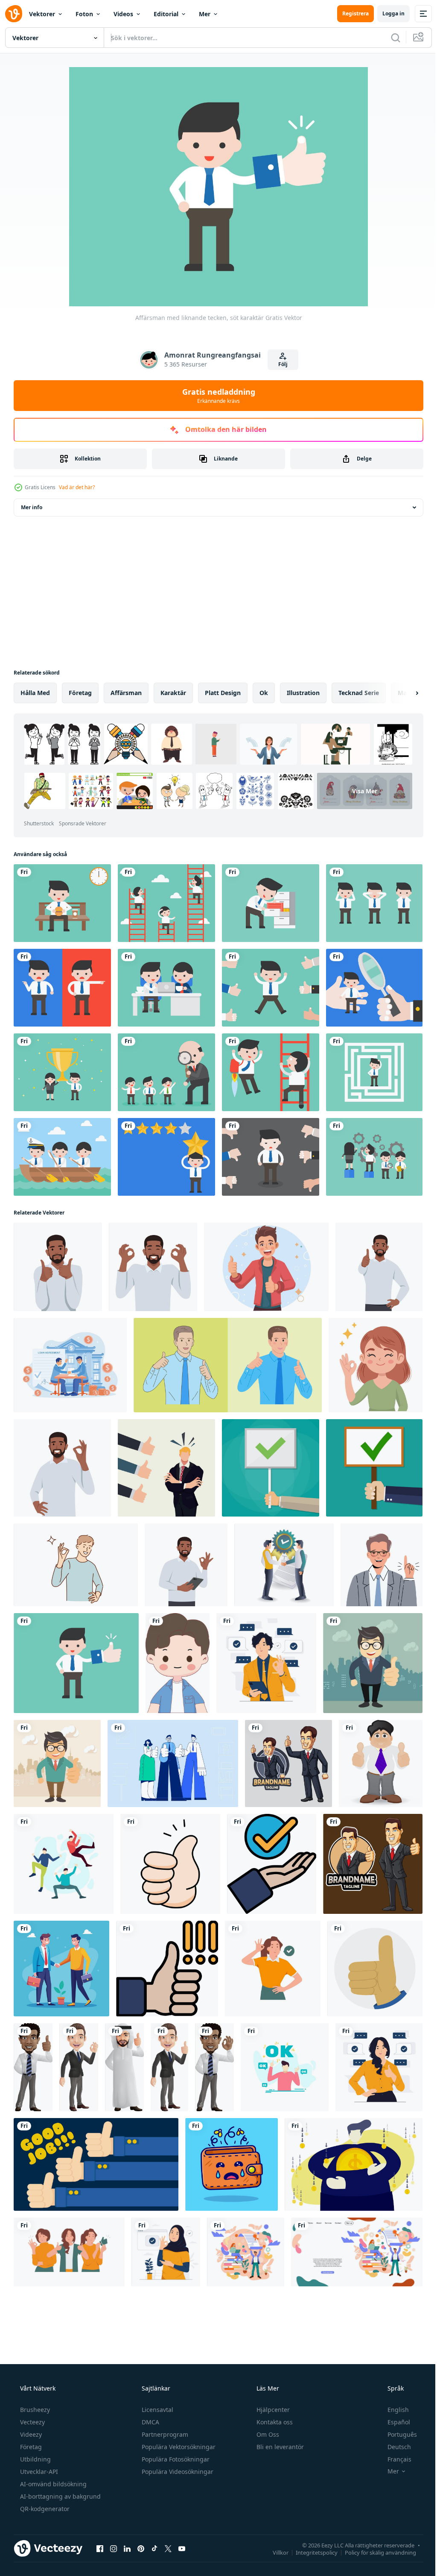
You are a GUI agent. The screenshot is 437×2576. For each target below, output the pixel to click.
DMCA (150, 2422)
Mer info (32, 507)
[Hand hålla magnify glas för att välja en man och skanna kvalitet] (374, 988)
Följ (280, 364)
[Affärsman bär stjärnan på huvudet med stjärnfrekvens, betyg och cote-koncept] (166, 1157)
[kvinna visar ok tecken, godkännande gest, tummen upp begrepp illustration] (273, 1969)
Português (397, 2434)
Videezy (30, 2434)
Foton (84, 14)
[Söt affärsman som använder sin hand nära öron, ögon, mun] (374, 903)
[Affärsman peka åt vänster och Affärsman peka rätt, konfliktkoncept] (62, 988)
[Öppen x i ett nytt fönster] (168, 2548)
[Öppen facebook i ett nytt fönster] (100, 2548)
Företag (30, 2447)
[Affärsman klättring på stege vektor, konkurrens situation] (166, 903)
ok (264, 693)
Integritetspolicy (310, 2552)
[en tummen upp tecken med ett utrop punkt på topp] (167, 1969)
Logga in (387, 13)
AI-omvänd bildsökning (52, 2484)
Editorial (166, 14)
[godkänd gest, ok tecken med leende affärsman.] (153, 1267)
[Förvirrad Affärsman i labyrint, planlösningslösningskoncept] (374, 1072)
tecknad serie (359, 693)
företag (80, 693)
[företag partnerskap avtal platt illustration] (284, 1565)
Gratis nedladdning (215, 396)
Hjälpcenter (272, 2410)
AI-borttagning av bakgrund (60, 2496)
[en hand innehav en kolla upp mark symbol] (272, 1864)
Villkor (274, 2552)
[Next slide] (403, 693)
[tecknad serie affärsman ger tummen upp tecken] (288, 1763)
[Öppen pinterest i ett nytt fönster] (141, 2548)
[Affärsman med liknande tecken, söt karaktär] (76, 1663)
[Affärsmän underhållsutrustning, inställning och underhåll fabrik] (374, 1157)
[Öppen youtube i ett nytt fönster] (182, 2548)
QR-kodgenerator (44, 2509)
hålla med (35, 693)
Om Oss (267, 2434)
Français (394, 2459)
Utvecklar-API (38, 2472)
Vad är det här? (77, 487)
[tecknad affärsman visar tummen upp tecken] (33, 2067)
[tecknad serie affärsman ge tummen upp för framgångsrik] (381, 1763)
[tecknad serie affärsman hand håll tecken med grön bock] (374, 1468)
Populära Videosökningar (177, 2472)
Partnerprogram (164, 2434)
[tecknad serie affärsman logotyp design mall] (373, 1864)
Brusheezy (34, 2410)
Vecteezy (32, 2422)
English (393, 2410)
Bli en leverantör (279, 2447)
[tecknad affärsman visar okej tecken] (79, 2067)
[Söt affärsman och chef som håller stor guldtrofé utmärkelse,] (62, 1072)
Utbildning (35, 2459)
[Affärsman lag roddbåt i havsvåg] (62, 1157)
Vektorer (42, 14)
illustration (303, 693)
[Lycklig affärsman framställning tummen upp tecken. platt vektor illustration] (373, 1663)
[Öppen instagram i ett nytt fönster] (114, 2548)
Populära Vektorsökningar (178, 2447)
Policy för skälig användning (374, 2552)
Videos (123, 14)
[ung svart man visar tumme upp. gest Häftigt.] (379, 1267)
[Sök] (389, 38)
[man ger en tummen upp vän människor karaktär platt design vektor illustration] (64, 1864)
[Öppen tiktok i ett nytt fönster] (154, 2548)
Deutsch (394, 2447)
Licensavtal (157, 2410)
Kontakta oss (274, 2422)
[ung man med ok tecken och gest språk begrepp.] (62, 1468)
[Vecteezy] (14, 14)
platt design (223, 693)
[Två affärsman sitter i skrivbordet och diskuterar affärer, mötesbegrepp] (166, 988)
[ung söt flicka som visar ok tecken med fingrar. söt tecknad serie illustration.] (376, 1365)
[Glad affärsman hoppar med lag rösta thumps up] (271, 988)
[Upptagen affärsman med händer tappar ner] (271, 1157)
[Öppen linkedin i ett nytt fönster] (127, 2548)
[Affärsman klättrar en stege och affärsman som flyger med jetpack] (271, 1072)
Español (393, 2422)
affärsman (126, 693)
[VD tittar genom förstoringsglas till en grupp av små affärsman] (166, 1072)
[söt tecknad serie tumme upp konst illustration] (170, 1864)
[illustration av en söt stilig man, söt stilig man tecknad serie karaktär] (178, 1663)
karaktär (173, 693)
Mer (205, 14)
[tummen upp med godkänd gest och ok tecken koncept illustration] (379, 2067)
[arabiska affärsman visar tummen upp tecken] (124, 2067)
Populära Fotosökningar (175, 2459)
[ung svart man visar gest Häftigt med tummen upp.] (58, 1267)
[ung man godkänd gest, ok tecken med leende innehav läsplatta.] (186, 1565)
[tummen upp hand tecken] (375, 1969)
